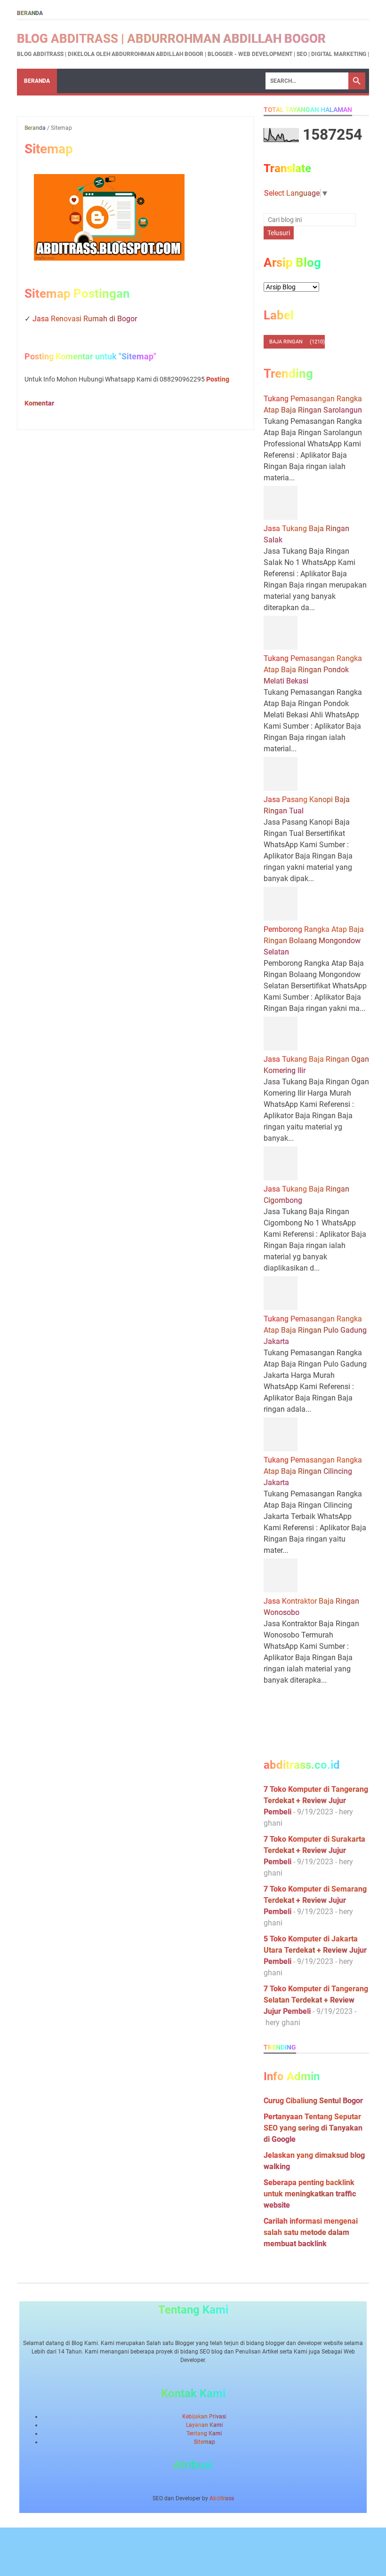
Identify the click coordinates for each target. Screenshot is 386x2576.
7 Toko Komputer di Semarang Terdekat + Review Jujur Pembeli (315, 1900)
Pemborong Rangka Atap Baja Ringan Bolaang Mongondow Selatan (314, 941)
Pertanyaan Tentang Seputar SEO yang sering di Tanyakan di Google (313, 2128)
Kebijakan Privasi (204, 2417)
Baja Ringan (286, 342)
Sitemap (205, 2442)
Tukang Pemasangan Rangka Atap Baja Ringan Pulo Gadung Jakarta (315, 1330)
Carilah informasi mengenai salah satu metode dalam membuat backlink (311, 2232)
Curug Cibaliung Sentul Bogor (313, 2101)
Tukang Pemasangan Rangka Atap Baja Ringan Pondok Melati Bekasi (313, 670)
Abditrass (222, 2498)
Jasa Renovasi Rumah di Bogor (85, 319)
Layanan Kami (205, 2425)
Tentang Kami (204, 2433)
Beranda (30, 13)
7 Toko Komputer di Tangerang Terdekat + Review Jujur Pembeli (316, 1801)
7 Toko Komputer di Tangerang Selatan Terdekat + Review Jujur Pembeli (316, 2000)
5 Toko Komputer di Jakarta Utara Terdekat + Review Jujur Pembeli (315, 1950)
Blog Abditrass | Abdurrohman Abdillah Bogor (171, 39)
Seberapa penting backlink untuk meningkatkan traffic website (310, 2194)
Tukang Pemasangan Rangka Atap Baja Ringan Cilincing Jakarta (313, 1471)
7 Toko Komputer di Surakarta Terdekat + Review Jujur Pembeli (314, 1850)
